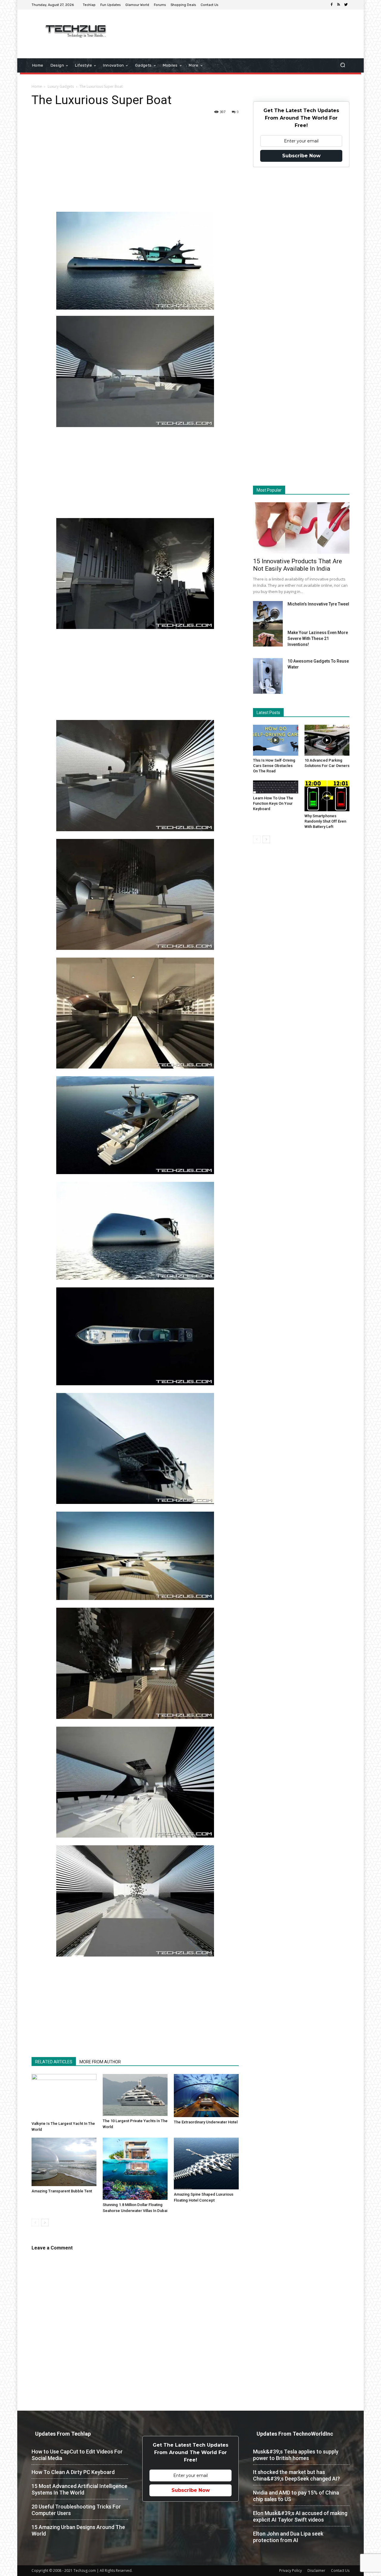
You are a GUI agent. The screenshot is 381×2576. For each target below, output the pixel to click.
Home (37, 86)
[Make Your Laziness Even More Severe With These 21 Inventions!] (268, 638)
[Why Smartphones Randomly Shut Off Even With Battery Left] (327, 796)
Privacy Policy (291, 2570)
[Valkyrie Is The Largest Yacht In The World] (64, 2096)
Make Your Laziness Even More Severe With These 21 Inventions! (318, 638)
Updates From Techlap (63, 2434)
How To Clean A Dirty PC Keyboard (73, 2472)
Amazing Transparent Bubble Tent (62, 2191)
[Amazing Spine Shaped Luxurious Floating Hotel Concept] (206, 2164)
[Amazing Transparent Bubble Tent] (64, 2162)
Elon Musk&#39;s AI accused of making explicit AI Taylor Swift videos (300, 2516)
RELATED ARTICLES (54, 2062)
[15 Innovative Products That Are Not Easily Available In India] (301, 528)
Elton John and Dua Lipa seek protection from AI (288, 2537)
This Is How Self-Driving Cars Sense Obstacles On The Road (274, 766)
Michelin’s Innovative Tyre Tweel (318, 604)
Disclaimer (316, 2570)
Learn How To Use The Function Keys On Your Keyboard (273, 803)
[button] (342, 66)
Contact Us (340, 2570)
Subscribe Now (301, 156)
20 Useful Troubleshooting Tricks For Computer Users (76, 2510)
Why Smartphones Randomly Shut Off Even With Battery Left (325, 821)
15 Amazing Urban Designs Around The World (78, 2530)
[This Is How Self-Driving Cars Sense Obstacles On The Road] (276, 740)
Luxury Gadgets (61, 86)
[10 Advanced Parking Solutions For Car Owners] (327, 740)
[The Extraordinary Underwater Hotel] (206, 2096)
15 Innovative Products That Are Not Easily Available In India (298, 565)
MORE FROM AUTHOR (100, 2062)
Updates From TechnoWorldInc (295, 2434)
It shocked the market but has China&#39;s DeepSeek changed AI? (296, 2475)
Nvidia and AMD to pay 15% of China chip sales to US (296, 2496)
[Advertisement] (241, 29)
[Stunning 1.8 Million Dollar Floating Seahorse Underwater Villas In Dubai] (135, 2169)
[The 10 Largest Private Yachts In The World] (135, 2095)
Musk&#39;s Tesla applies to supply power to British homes (296, 2455)
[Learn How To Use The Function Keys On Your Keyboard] (276, 787)
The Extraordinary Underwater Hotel (206, 2122)
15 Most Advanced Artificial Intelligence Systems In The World (79, 2489)
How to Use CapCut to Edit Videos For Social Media (77, 2455)
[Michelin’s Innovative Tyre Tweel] (268, 617)
